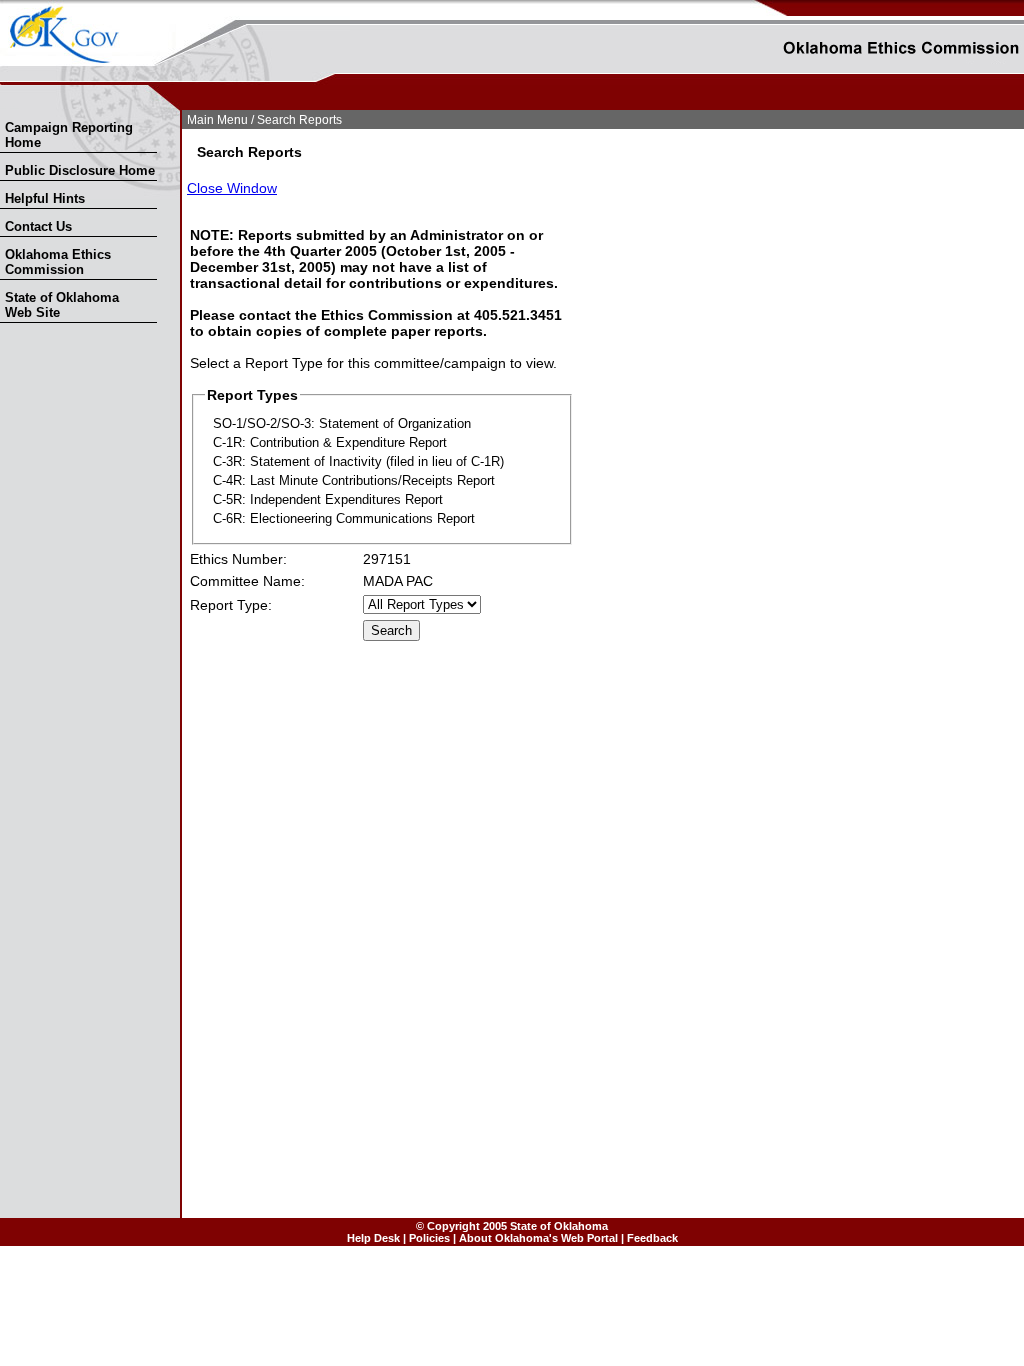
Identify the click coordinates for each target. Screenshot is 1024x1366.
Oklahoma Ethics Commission (58, 262)
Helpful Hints (45, 198)
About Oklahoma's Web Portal (538, 1238)
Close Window (232, 188)
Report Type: (231, 605)
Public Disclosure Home (80, 170)
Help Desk (373, 1238)
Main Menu (217, 120)
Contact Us (38, 226)
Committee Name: (247, 581)
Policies (429, 1238)
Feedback (652, 1238)
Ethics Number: (238, 559)
